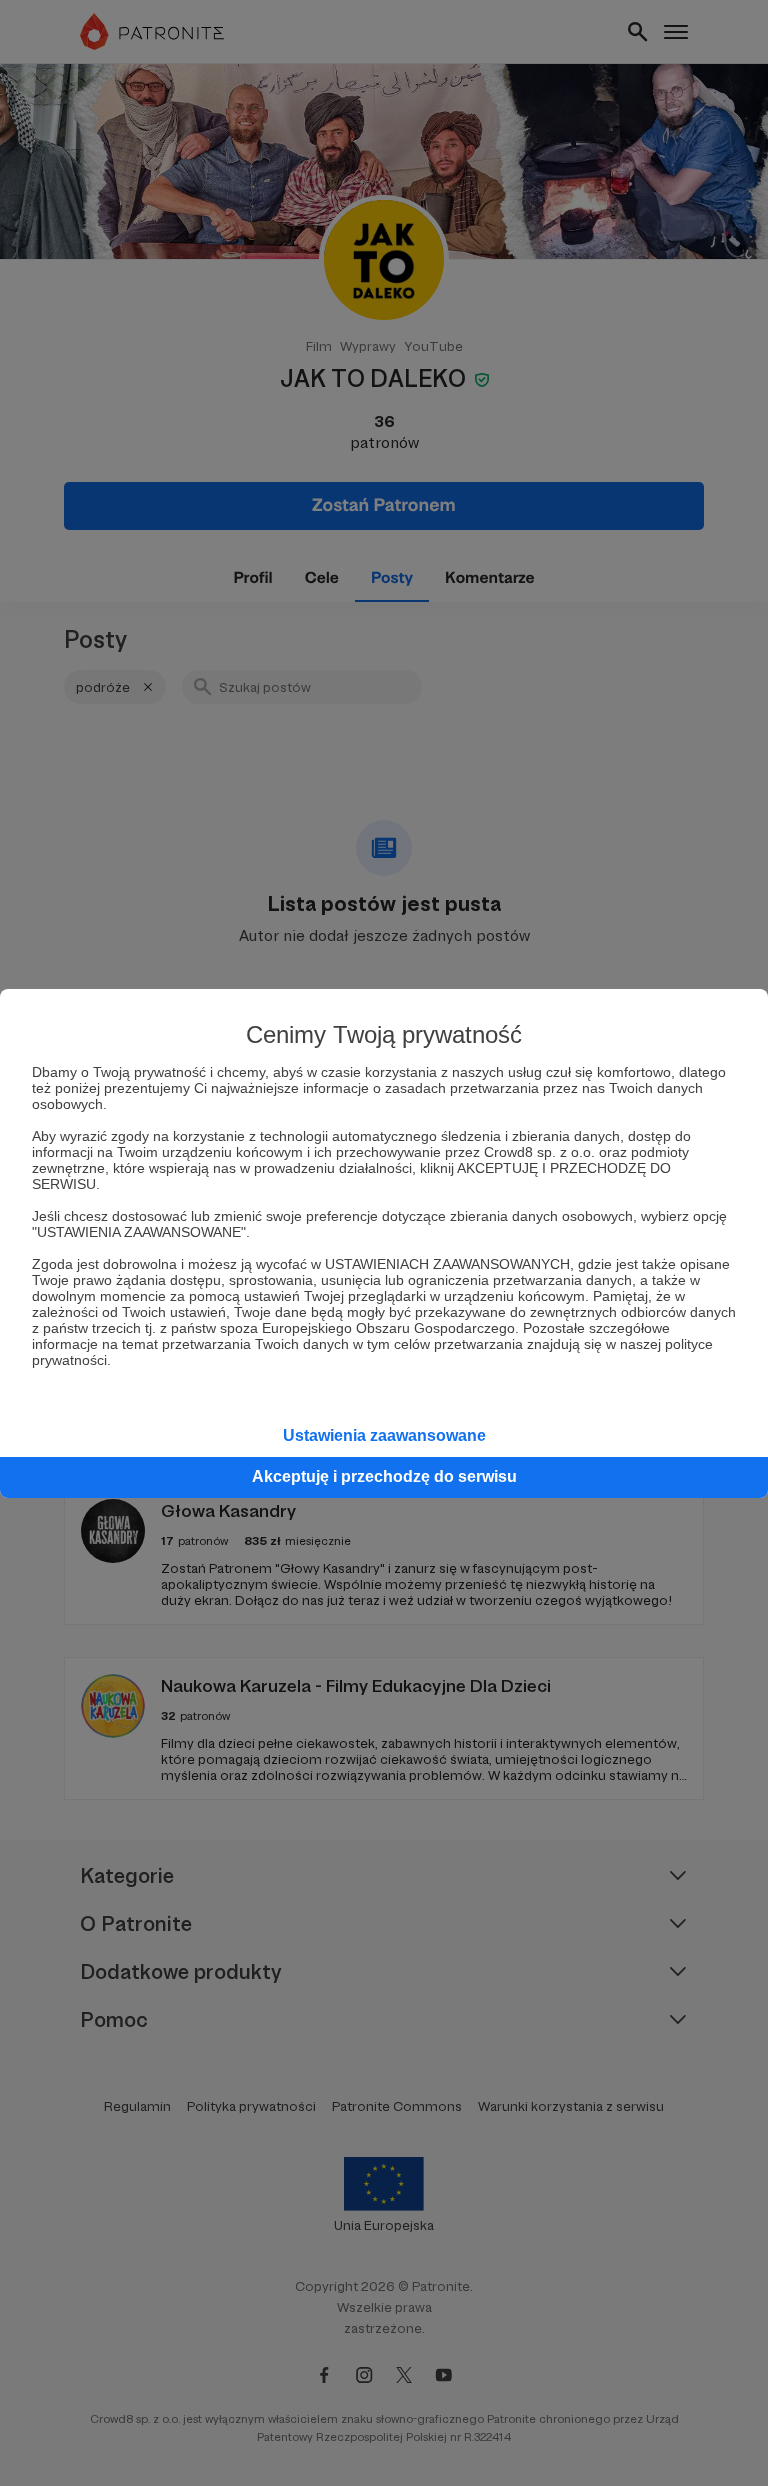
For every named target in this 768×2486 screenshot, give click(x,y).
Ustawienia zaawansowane (384, 1435)
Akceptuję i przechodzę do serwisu (384, 1476)
